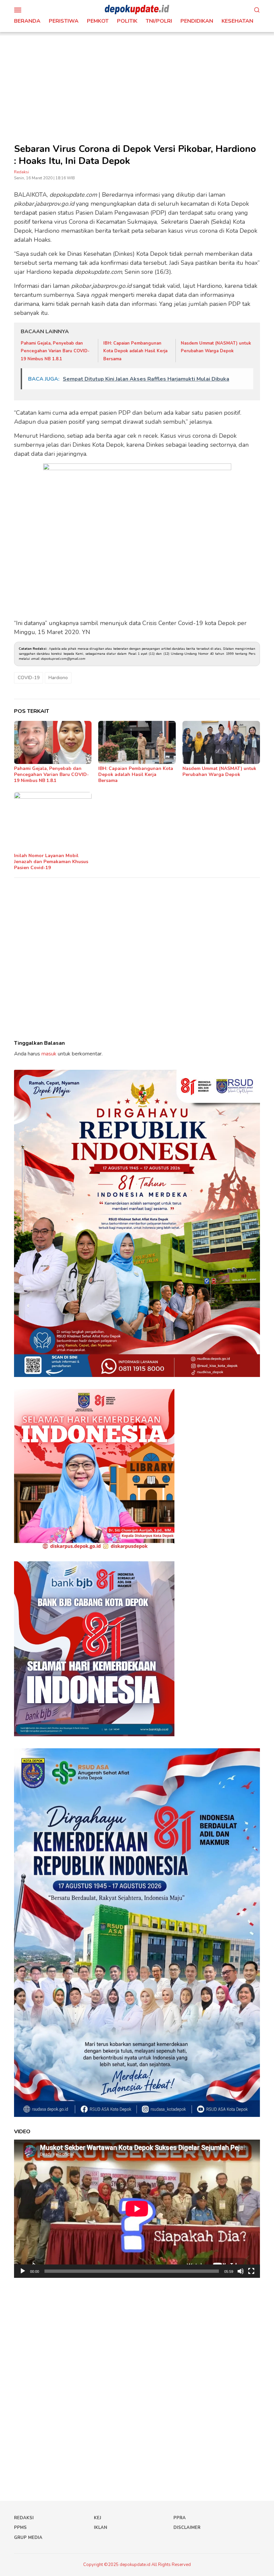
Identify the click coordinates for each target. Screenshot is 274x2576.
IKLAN (101, 2528)
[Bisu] (241, 2271)
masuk (49, 1054)
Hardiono (58, 678)
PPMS (20, 2528)
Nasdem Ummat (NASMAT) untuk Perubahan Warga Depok (219, 771)
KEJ (98, 2518)
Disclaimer (187, 2528)
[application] (137, 2209)
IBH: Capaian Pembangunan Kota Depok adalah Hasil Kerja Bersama (135, 351)
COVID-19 (29, 678)
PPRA (180, 2518)
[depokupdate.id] (137, 9)
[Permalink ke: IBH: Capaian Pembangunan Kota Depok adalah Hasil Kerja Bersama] (137, 743)
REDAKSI (24, 2518)
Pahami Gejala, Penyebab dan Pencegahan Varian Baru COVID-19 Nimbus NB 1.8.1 (55, 351)
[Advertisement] (137, 82)
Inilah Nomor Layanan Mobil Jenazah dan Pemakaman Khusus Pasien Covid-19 (51, 862)
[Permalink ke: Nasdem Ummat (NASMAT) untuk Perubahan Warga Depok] (221, 743)
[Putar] (23, 2271)
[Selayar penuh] (251, 2271)
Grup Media (28, 2538)
